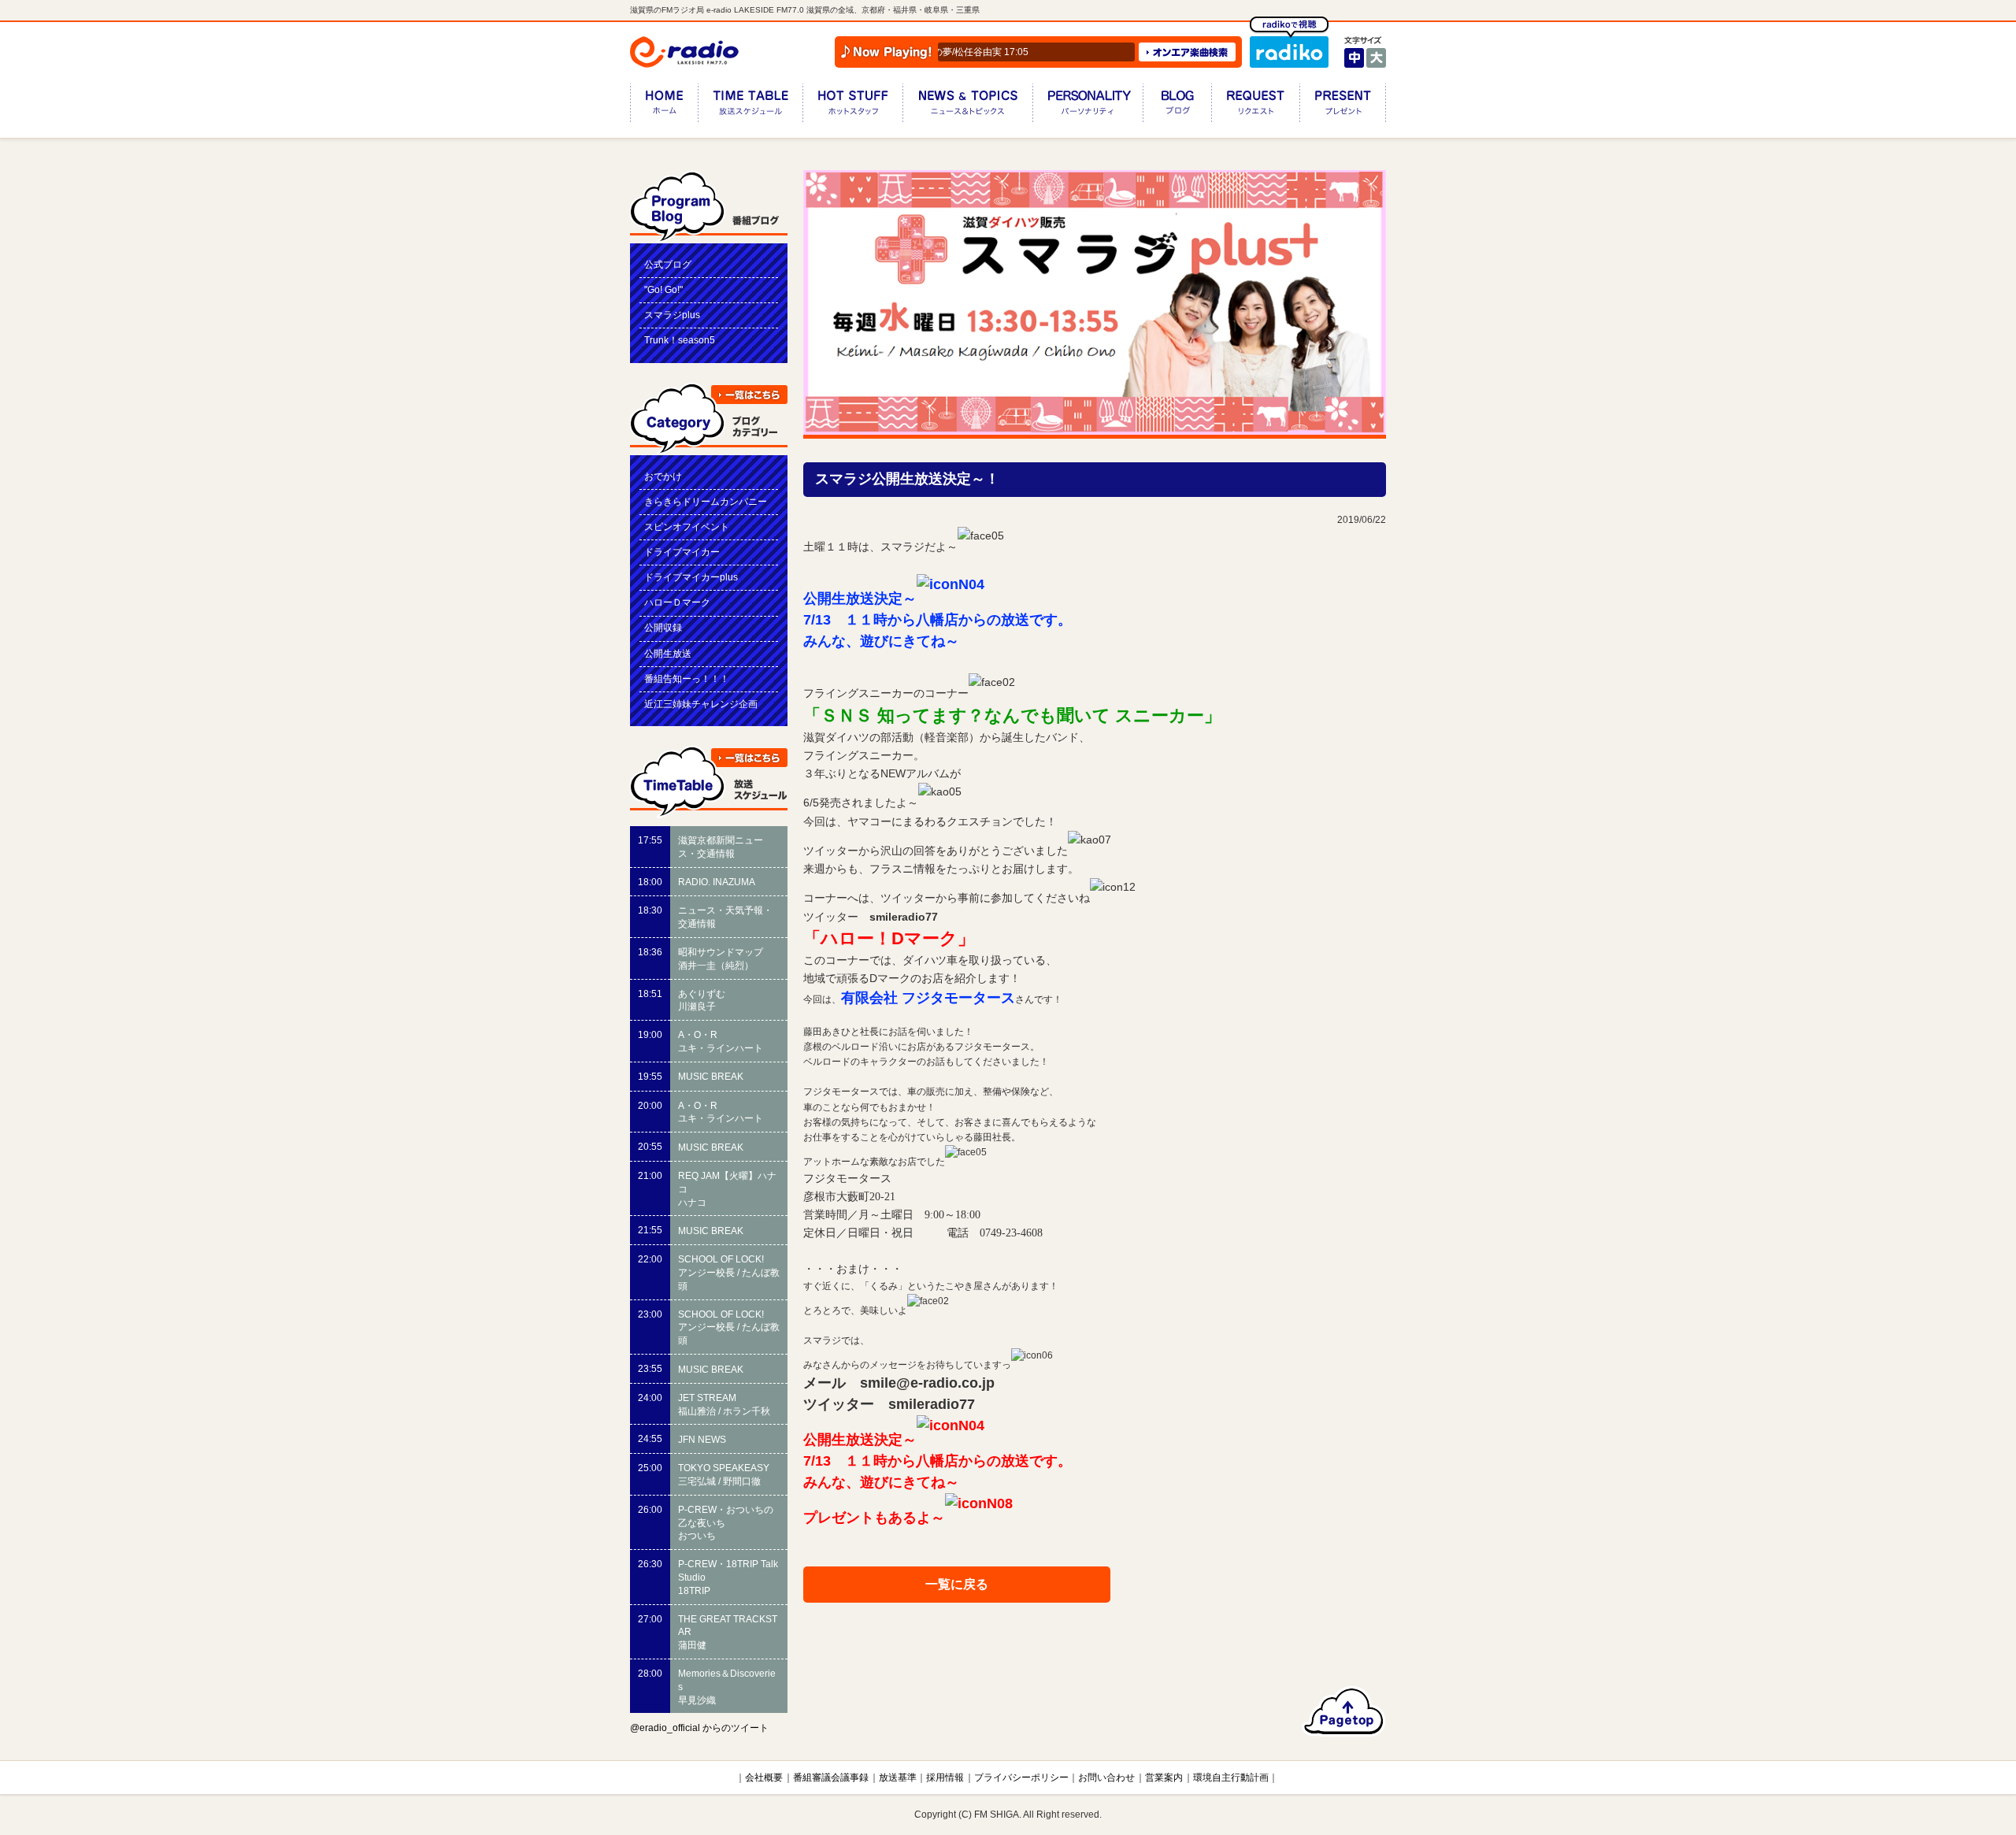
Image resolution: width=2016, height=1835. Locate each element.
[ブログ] (1177, 106)
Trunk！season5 (680, 340)
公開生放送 (668, 654)
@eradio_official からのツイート (699, 1728)
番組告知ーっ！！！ (687, 679)
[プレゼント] (1343, 106)
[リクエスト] (1255, 106)
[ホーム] (664, 106)
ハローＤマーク (677, 602)
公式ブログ (668, 265)
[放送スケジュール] (750, 106)
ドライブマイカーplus (691, 577)
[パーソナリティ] (1088, 106)
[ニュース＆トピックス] (967, 106)
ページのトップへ (1344, 1711)
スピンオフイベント (687, 527)
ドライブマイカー (682, 552)
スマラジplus (672, 315)
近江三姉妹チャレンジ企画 (701, 704)
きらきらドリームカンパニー (706, 502)
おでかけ (663, 476)
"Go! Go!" (663, 290)
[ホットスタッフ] (852, 106)
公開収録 (663, 628)
